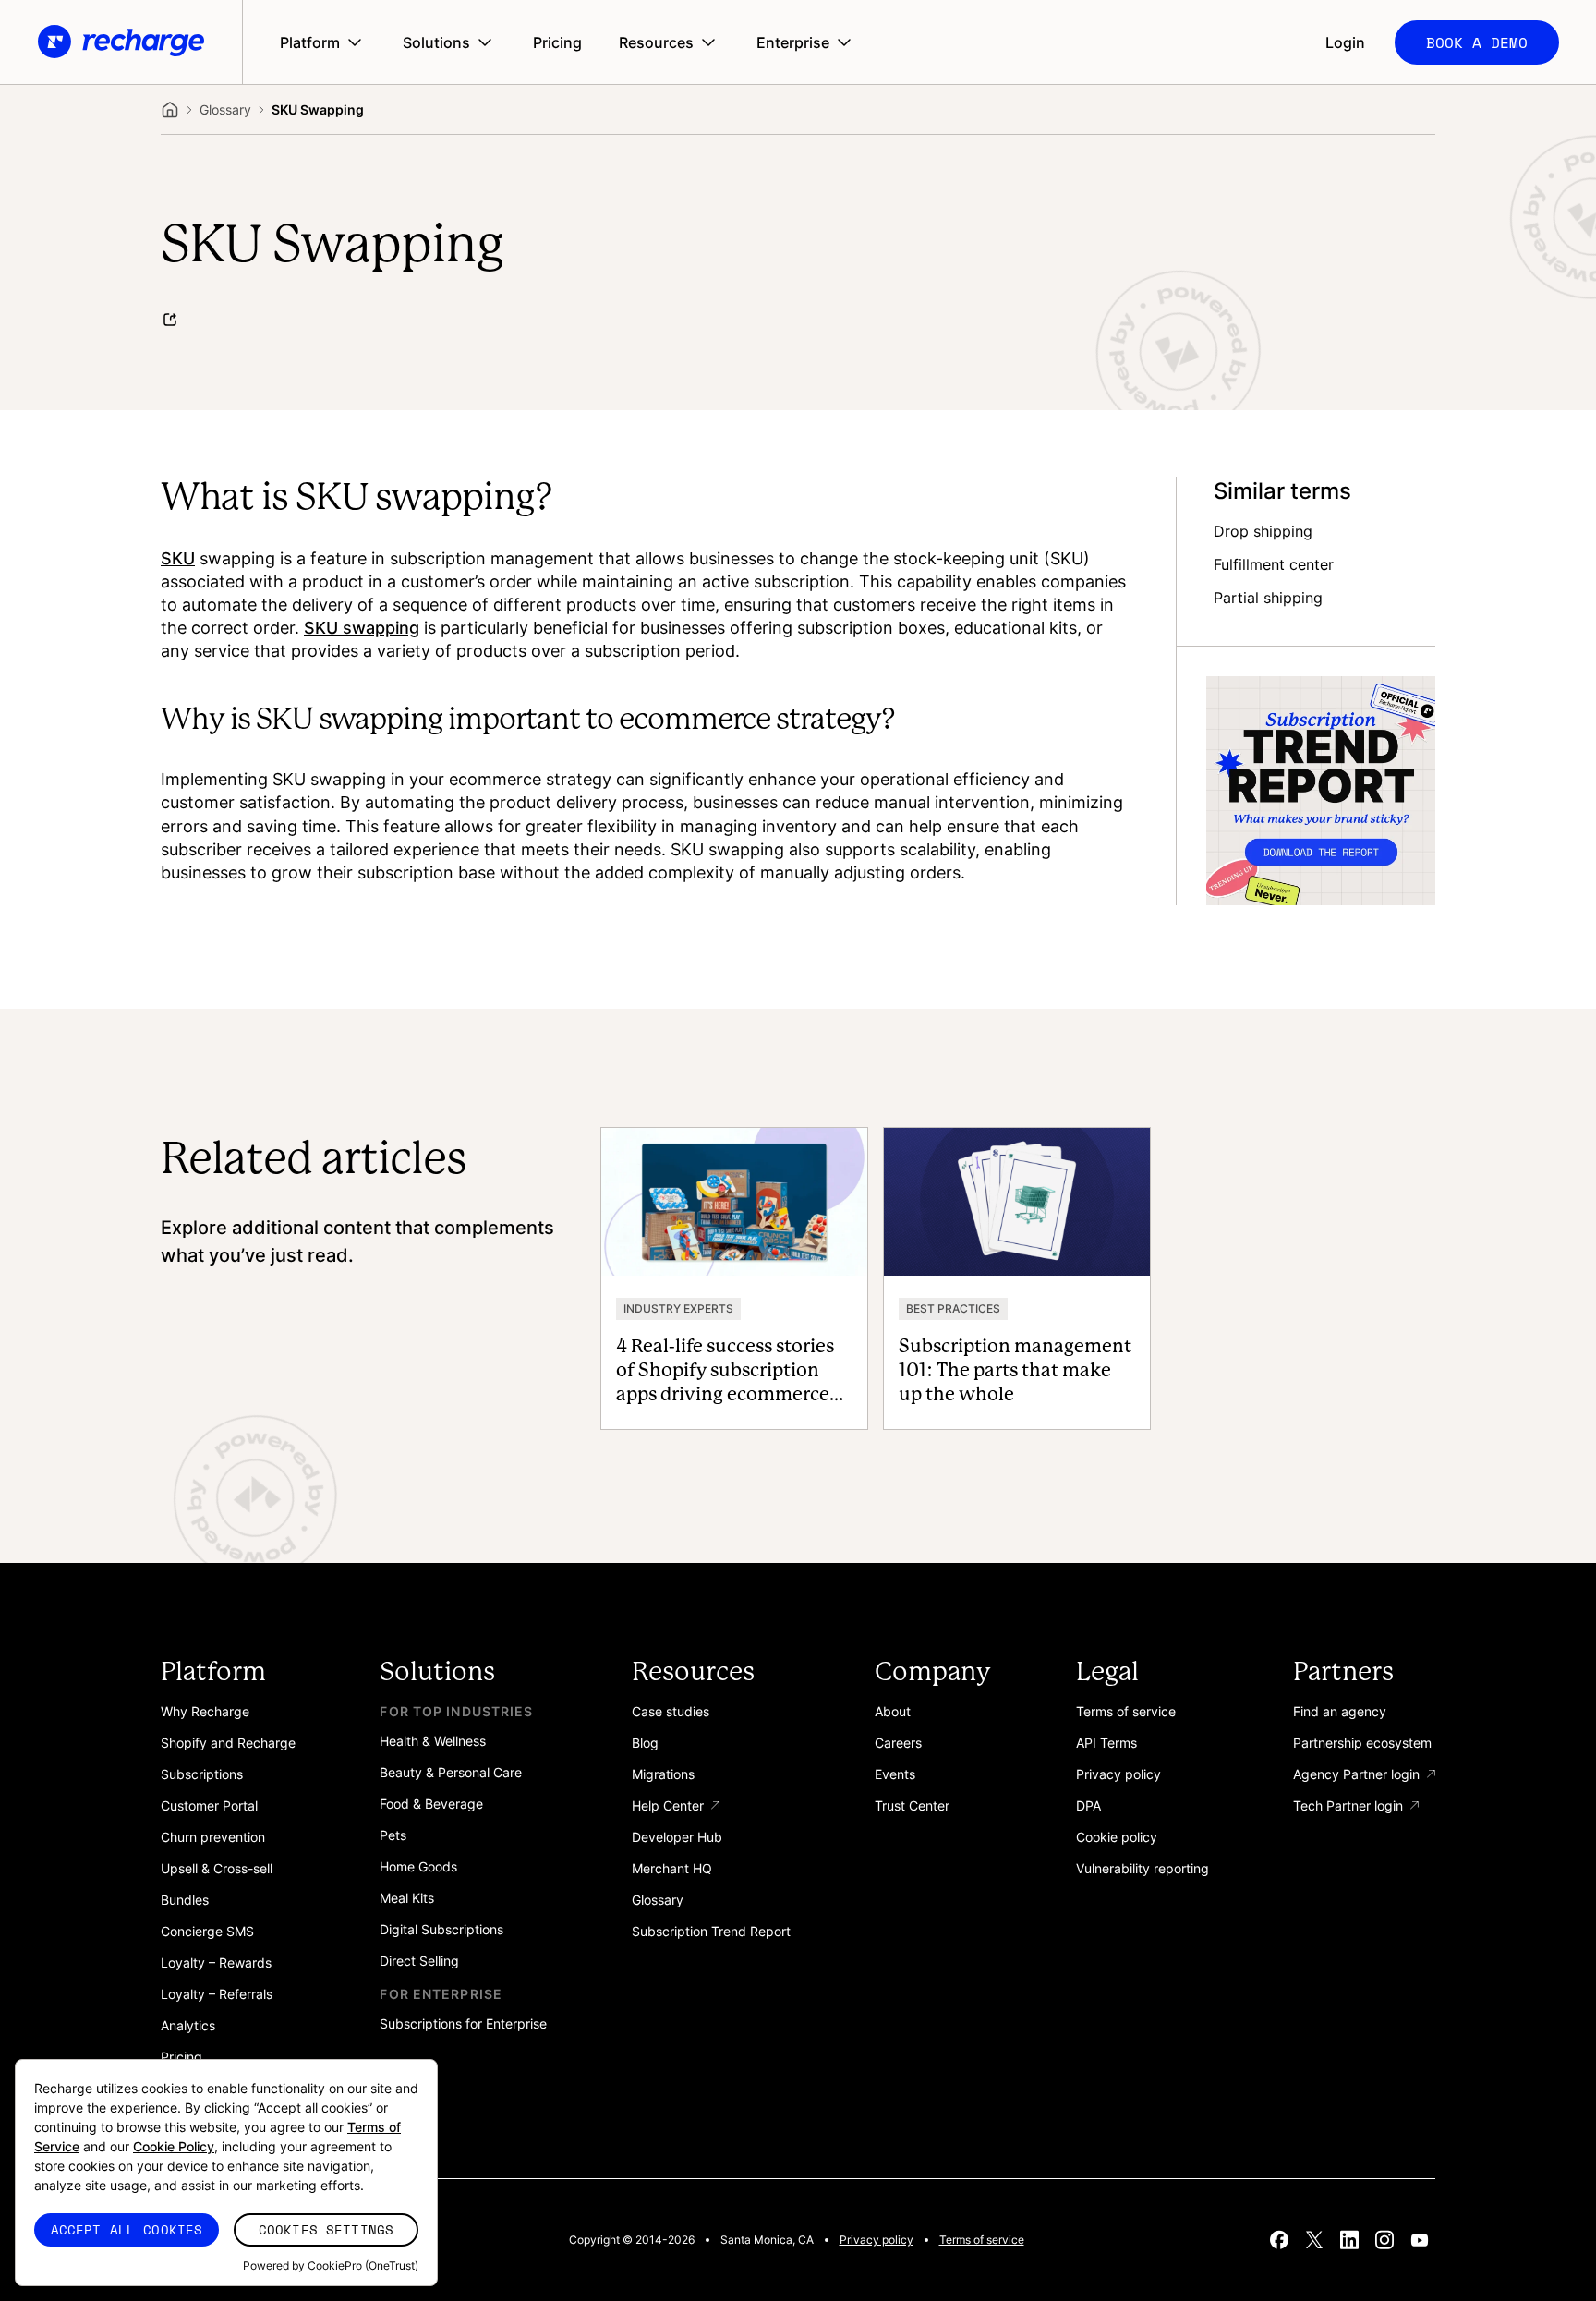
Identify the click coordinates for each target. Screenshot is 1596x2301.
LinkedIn (1349, 2240)
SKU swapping (362, 627)
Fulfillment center (1274, 564)
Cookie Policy (174, 2146)
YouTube (1420, 2240)
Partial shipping (1268, 598)
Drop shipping (1263, 531)
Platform (310, 42)
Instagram (1384, 2240)
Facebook (1279, 2240)
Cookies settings (326, 2229)
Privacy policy (877, 2240)
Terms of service (982, 2240)
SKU (178, 558)
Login (1345, 42)
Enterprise (793, 42)
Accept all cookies (127, 2229)
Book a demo (1477, 42)
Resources (656, 42)
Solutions (436, 42)
